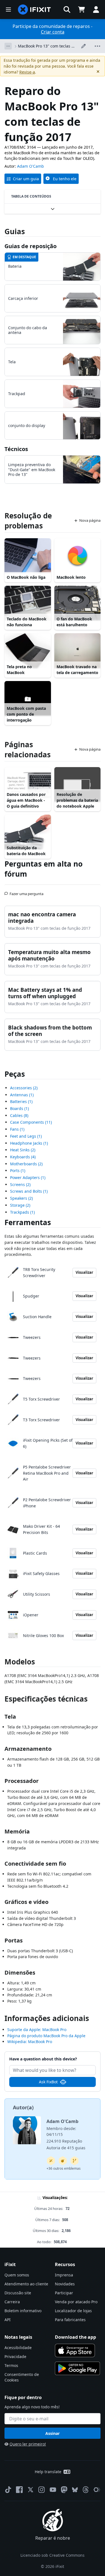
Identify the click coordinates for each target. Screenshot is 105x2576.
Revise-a (27, 72)
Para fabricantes (70, 2320)
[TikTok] (8, 2490)
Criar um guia (26, 179)
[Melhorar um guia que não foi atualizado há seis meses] (74, 2161)
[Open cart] (81, 10)
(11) (31, 1122)
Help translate (48, 2472)
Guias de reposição (31, 246)
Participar (64, 2293)
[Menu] (8, 10)
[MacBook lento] (78, 556)
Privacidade (15, 2356)
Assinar (53, 2433)
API (8, 2320)
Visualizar (84, 1272)
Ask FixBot (48, 2082)
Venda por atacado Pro (76, 2302)
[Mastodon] (64, 2490)
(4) (23, 1157)
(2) (24, 1088)
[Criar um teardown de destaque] (63, 2161)
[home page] (34, 10)
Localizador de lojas (73, 2311)
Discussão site (18, 2293)
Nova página (90, 520)
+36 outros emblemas (64, 2168)
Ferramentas (28, 1222)
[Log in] (96, 10)
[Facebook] (19, 2490)
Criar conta (53, 32)
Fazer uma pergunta (26, 891)
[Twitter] (31, 2490)
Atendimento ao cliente (26, 2284)
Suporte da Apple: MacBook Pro (37, 2030)
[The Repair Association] (97, 2490)
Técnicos (16, 449)
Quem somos (17, 2275)
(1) (22, 1095)
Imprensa (64, 2275)
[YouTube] (53, 2490)
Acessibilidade (18, 2348)
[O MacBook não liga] (28, 556)
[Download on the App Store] (75, 2350)
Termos (11, 2365)
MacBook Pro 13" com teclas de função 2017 (47, 46)
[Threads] (86, 2490)
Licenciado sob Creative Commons (53, 2555)
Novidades (65, 2284)
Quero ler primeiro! (28, 2444)
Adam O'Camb (31, 166)
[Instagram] (42, 2490)
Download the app (75, 2337)
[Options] (8, 46)
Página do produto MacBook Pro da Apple (46, 2036)
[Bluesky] (75, 2490)
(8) (19, 1115)
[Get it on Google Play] (78, 2368)
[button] (67, 10)
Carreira (12, 2302)
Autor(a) (23, 2107)
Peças (15, 1074)
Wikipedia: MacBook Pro (30, 2042)
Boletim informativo (23, 2311)
